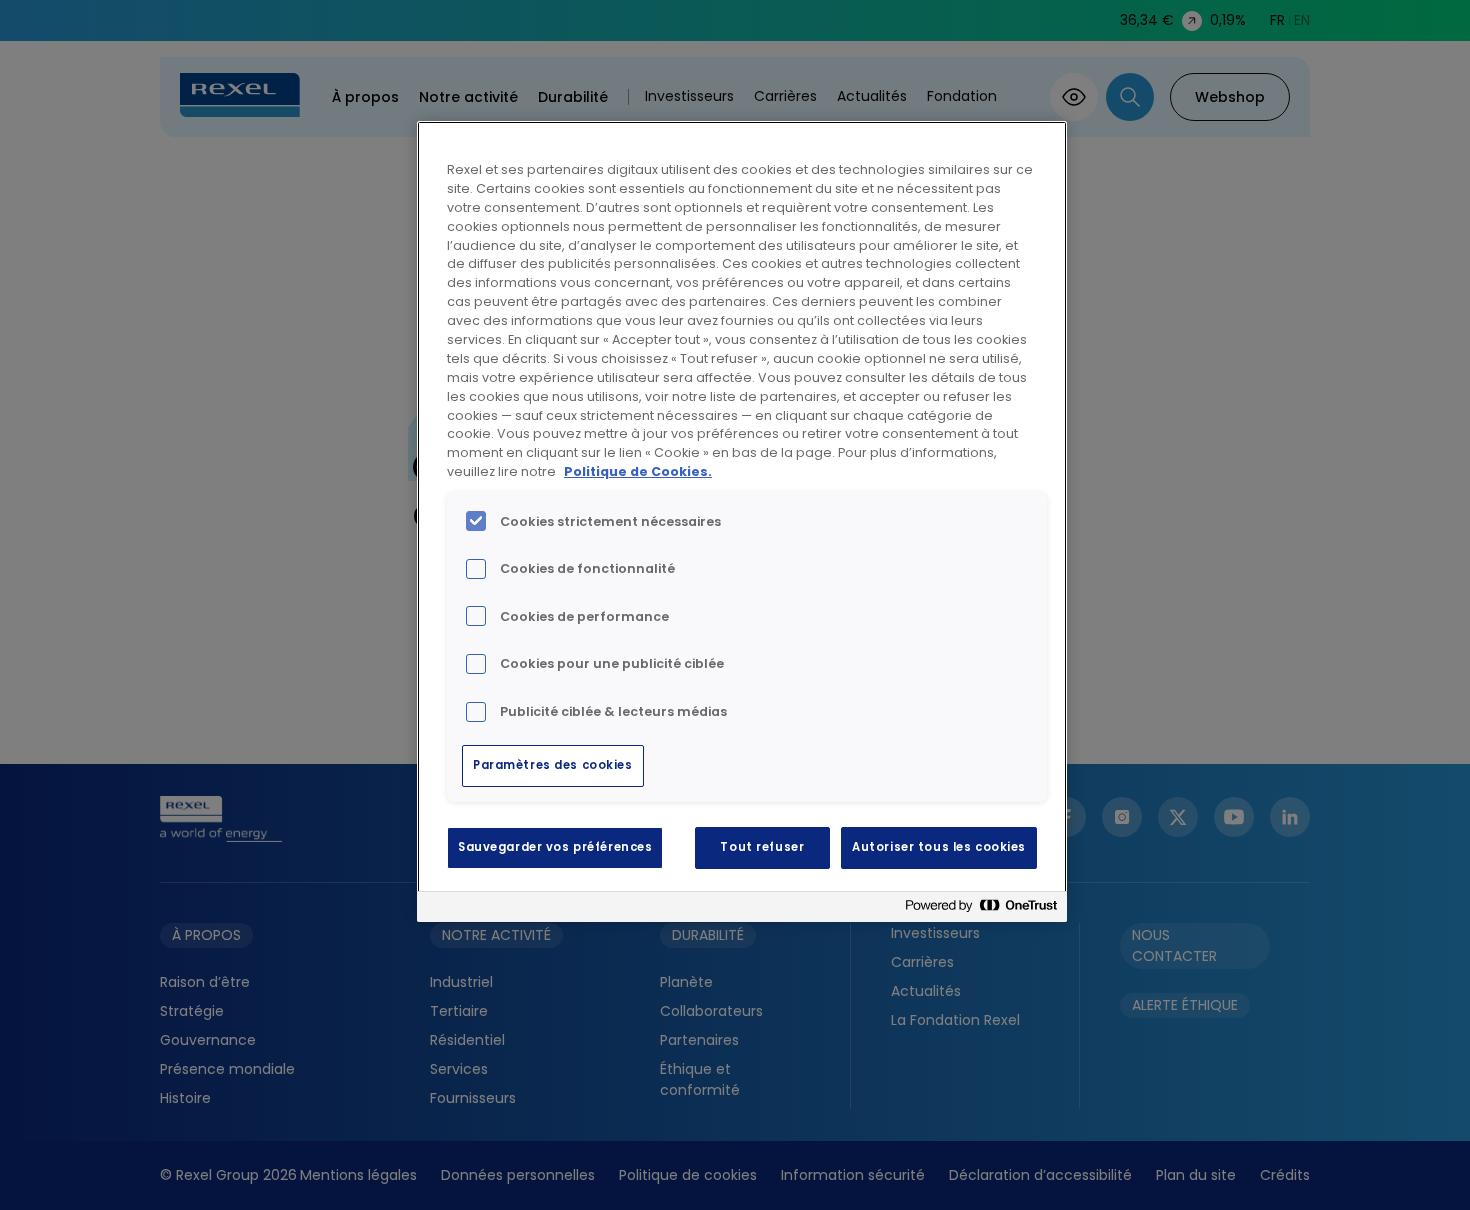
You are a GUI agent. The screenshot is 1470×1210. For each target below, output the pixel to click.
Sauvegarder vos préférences (555, 847)
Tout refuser (762, 847)
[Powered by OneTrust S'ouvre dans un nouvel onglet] (981, 909)
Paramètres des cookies (553, 765)
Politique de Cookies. (638, 471)
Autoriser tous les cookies (939, 847)
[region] (742, 521)
